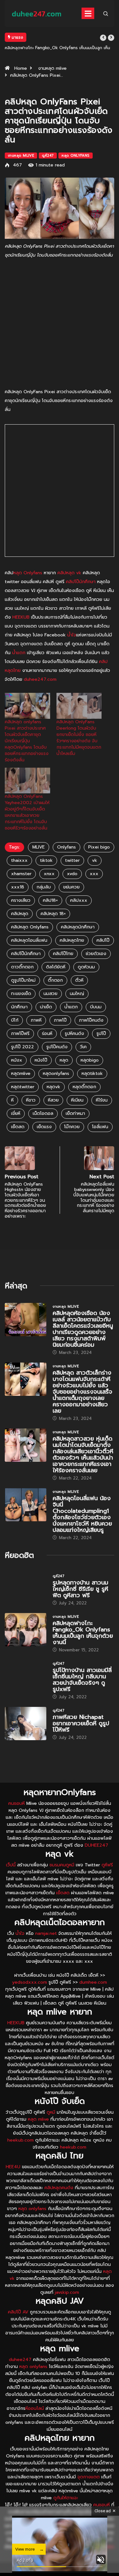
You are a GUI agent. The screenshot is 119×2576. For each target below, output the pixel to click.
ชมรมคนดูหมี (62, 1865)
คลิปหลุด (20, 914)
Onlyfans (66, 847)
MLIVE (39, 847)
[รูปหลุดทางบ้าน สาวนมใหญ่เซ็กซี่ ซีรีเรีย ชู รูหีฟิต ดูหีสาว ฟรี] (26, 1589)
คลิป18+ (50, 900)
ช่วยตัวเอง (96, 954)
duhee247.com (40, 679)
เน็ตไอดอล (43, 1113)
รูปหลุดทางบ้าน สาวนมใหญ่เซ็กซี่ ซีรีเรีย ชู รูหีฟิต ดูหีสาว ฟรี (80, 1589)
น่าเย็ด (46, 1007)
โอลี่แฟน (100, 1127)
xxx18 (18, 887)
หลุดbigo (90, 1060)
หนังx (17, 1060)
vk (95, 860)
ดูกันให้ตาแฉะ (66, 2498)
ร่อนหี (47, 1034)
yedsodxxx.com (30, 1982)
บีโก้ (15, 1020)
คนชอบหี (17, 1803)
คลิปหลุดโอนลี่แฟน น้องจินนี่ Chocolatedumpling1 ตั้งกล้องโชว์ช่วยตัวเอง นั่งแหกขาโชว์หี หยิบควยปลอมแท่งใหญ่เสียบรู (82, 1514)
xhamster (21, 874)
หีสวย (53, 1100)
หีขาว (31, 1100)
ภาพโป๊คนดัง (91, 1020)
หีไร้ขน (102, 1100)
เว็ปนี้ (11, 1865)
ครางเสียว (21, 900)
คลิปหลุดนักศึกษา (78, 927)
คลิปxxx (79, 900)
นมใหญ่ (77, 994)
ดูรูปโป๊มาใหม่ (23, 980)
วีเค (83, 1047)
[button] (103, 38)
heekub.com (20, 2140)
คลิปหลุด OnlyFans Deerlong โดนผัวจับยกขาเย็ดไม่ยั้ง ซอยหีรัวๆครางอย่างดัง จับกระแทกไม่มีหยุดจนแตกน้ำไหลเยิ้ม (79, 738)
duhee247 (20, 2360)
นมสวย (50, 994)
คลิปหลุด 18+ (53, 914)
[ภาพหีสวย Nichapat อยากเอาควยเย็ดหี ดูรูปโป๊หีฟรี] (26, 1724)
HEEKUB (21, 617)
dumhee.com (93, 1982)
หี (12, 1100)
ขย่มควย (71, 887)
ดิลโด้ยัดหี (56, 967)
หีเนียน (77, 1100)
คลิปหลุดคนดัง (59, 2188)
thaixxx (19, 860)
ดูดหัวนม (86, 967)
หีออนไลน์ (35, 2408)
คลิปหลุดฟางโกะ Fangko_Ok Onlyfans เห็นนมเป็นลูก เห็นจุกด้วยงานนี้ (83, 1633)
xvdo (72, 874)
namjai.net (46, 1933)
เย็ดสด (18, 1127)
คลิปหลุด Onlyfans (30, 927)
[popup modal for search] (106, 13)
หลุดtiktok (92, 1073)
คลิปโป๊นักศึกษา (81, 582)
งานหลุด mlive (52, 68)
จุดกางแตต (89, 2477)
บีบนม (96, 1007)
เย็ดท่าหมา (75, 1113)
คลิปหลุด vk (69, 573)
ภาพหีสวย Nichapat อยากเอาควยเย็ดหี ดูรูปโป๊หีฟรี (81, 1723)
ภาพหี (36, 1020)
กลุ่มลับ (44, 887)
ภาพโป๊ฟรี (20, 1034)
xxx (94, 874)
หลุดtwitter (23, 1087)
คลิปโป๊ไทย (63, 954)
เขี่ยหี (16, 1113)
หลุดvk (53, 1087)
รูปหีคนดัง (74, 1034)
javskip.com (67, 2292)
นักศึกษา (19, 1007)
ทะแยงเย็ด (21, 994)
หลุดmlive (21, 1073)
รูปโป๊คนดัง (57, 1047)
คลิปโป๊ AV (18, 2312)
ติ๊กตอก (55, 980)
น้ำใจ (72, 635)
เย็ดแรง (44, 1127)
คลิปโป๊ (103, 940)
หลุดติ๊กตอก (84, 1087)
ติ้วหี (79, 980)
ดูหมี (51, 2112)
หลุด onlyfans (32, 2209)
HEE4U (13, 2167)
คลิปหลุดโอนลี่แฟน (29, 940)
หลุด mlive (38, 2119)
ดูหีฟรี (107, 1865)
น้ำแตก (19, 653)
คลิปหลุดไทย (72, 940)
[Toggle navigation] (88, 13)
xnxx (49, 874)
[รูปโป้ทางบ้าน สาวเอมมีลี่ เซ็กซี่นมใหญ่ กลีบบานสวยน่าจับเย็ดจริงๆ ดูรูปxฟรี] (26, 1677)
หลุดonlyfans (56, 1073)
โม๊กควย (72, 1127)
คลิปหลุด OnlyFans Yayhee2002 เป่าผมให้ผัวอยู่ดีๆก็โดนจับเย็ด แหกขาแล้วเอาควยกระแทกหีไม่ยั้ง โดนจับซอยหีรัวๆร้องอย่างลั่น (27, 812)
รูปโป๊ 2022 (23, 1047)
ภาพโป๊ (60, 1020)
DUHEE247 (96, 1845)
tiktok (46, 860)
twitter (72, 860)
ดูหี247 (48, 156)
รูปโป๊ (101, 1034)
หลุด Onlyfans (75, 156)
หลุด (64, 1060)
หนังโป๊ (41, 1060)
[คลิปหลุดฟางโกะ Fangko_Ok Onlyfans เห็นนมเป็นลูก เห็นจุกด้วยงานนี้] (26, 1630)
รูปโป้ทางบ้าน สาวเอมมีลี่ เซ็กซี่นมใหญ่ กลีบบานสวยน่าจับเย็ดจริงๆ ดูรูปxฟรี (82, 1680)
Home (21, 68)
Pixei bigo (99, 847)
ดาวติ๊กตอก (22, 967)
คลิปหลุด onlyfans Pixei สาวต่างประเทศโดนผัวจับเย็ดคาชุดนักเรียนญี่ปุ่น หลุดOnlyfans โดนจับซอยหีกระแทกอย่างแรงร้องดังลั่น (27, 741)
